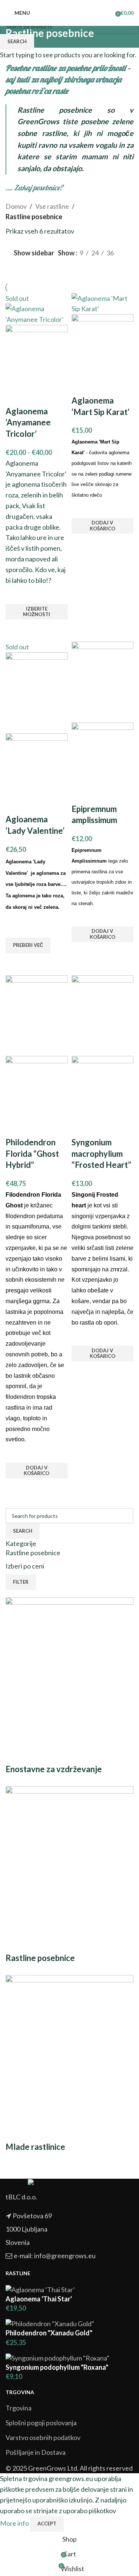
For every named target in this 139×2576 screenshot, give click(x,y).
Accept (47, 2524)
